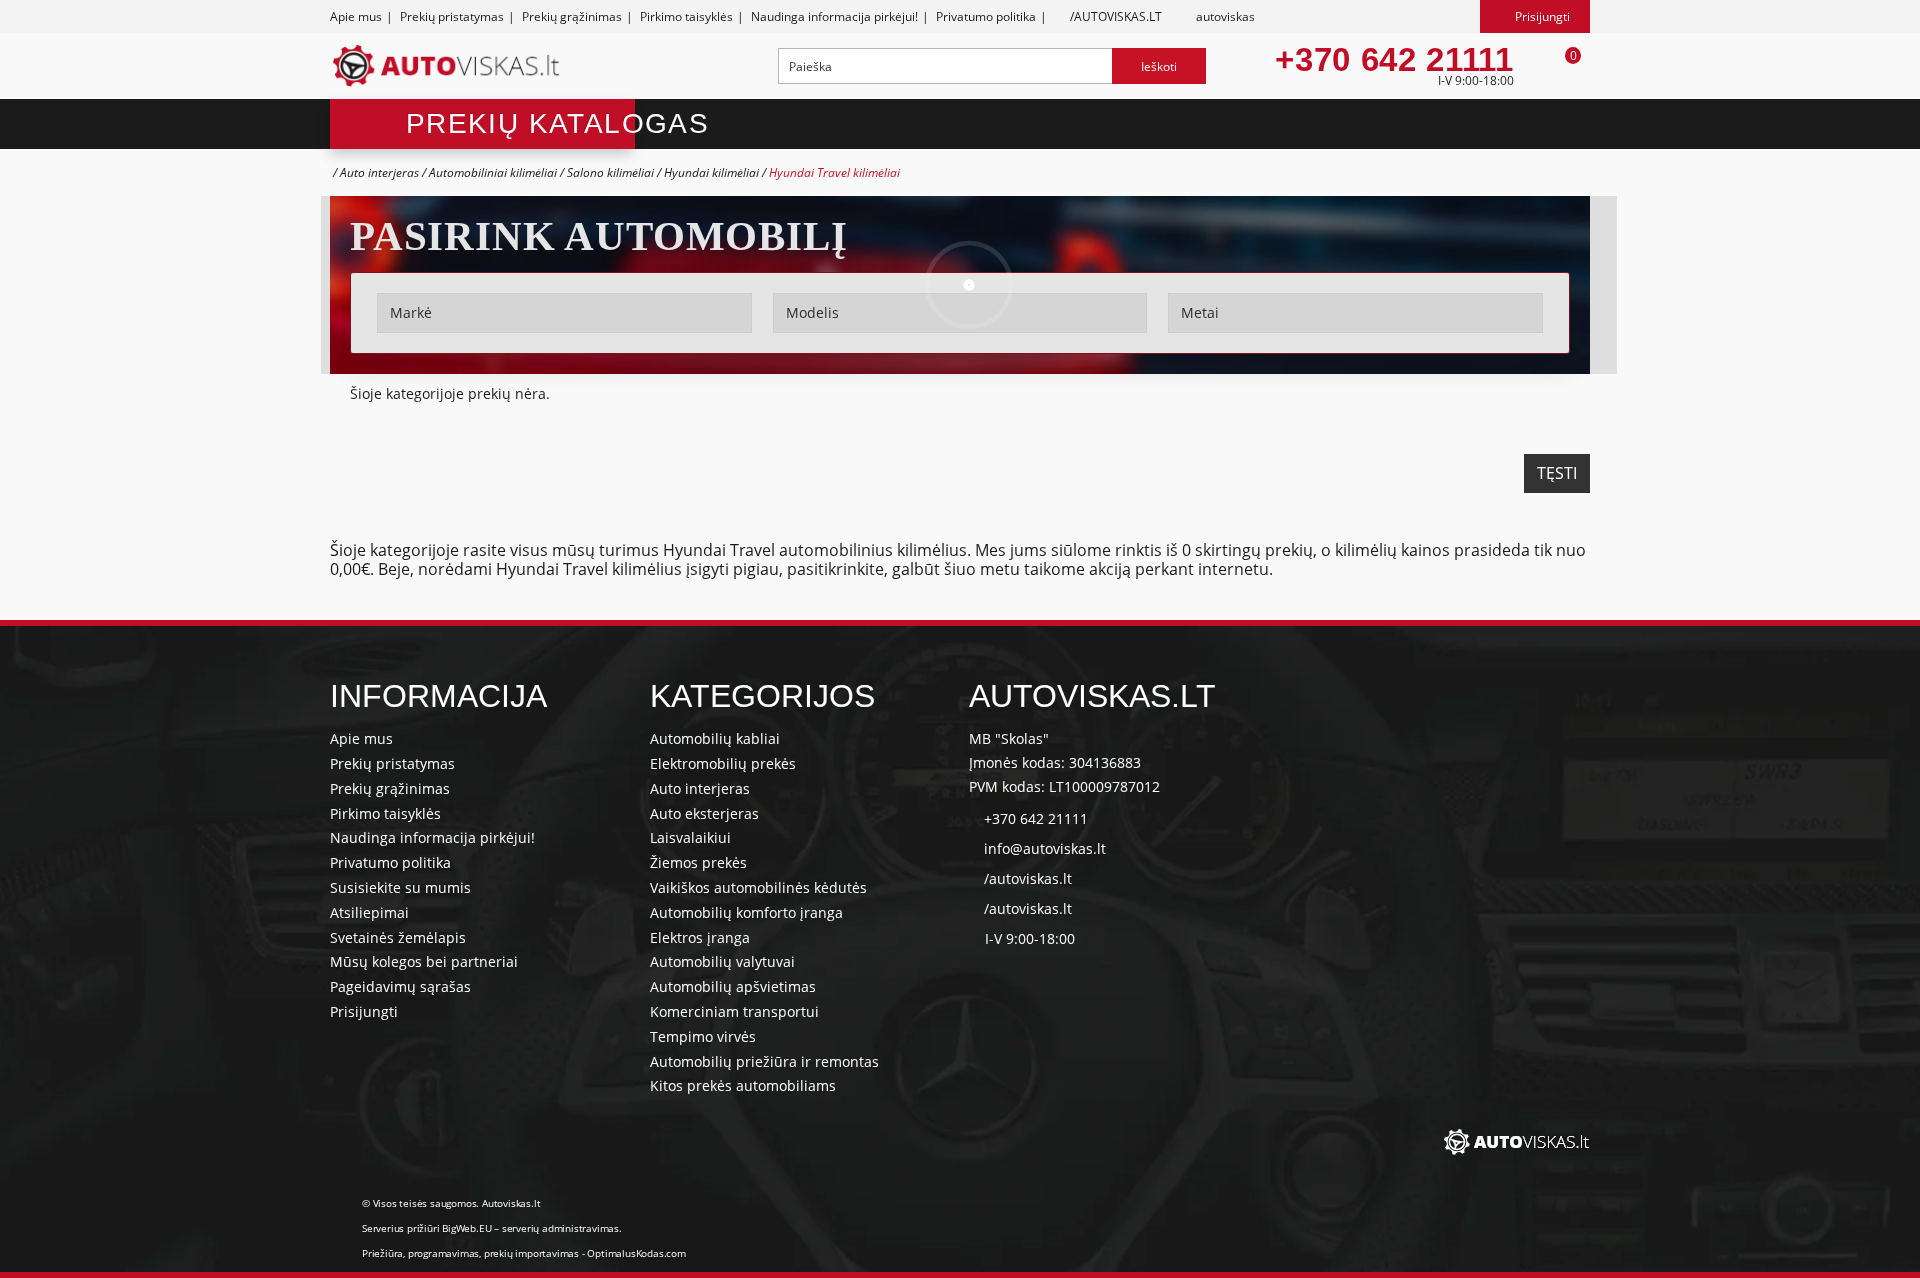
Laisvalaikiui (690, 837)
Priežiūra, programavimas (420, 1253)
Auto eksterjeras (704, 813)
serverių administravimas (560, 1228)
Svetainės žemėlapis (398, 937)
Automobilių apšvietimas (733, 986)
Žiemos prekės (698, 862)
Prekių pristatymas (452, 16)
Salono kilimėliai (610, 172)
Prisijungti (364, 1011)
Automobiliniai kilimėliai (493, 172)
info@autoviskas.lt (1045, 848)
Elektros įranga (700, 937)
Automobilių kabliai (715, 738)
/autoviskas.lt (1028, 878)
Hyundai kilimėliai (713, 172)
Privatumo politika (986, 16)
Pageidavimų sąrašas (400, 986)
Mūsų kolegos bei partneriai (424, 961)
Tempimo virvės (703, 1036)
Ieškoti (1159, 66)
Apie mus (356, 16)
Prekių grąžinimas (572, 16)
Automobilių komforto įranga (746, 912)
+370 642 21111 (1394, 60)
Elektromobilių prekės (723, 763)
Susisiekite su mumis (400, 887)
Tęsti (1557, 473)
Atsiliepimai (369, 912)
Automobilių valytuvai (722, 961)
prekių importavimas (531, 1253)
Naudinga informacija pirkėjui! (834, 16)
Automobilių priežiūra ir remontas (764, 1061)
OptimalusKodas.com (636, 1253)
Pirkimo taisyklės (686, 16)
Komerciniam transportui (734, 1011)
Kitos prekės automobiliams (743, 1085)
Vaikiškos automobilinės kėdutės (758, 887)
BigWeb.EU (466, 1228)
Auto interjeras (379, 172)
